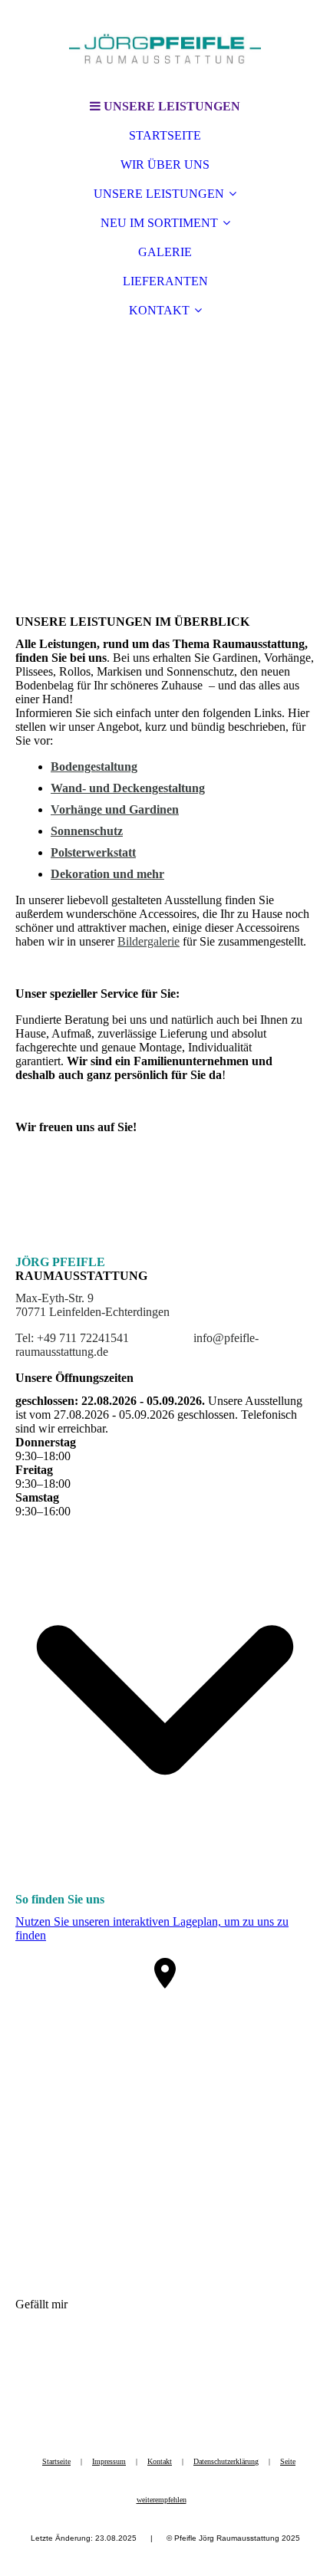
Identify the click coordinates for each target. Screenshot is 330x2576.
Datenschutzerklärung (226, 2461)
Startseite (56, 2461)
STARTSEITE (165, 135)
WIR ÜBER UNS (165, 164)
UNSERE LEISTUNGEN (159, 194)
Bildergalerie (148, 941)
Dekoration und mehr (107, 874)
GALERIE (165, 252)
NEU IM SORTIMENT (159, 223)
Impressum (109, 2461)
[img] (165, 46)
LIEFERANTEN (165, 281)
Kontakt (160, 2461)
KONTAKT (159, 310)
